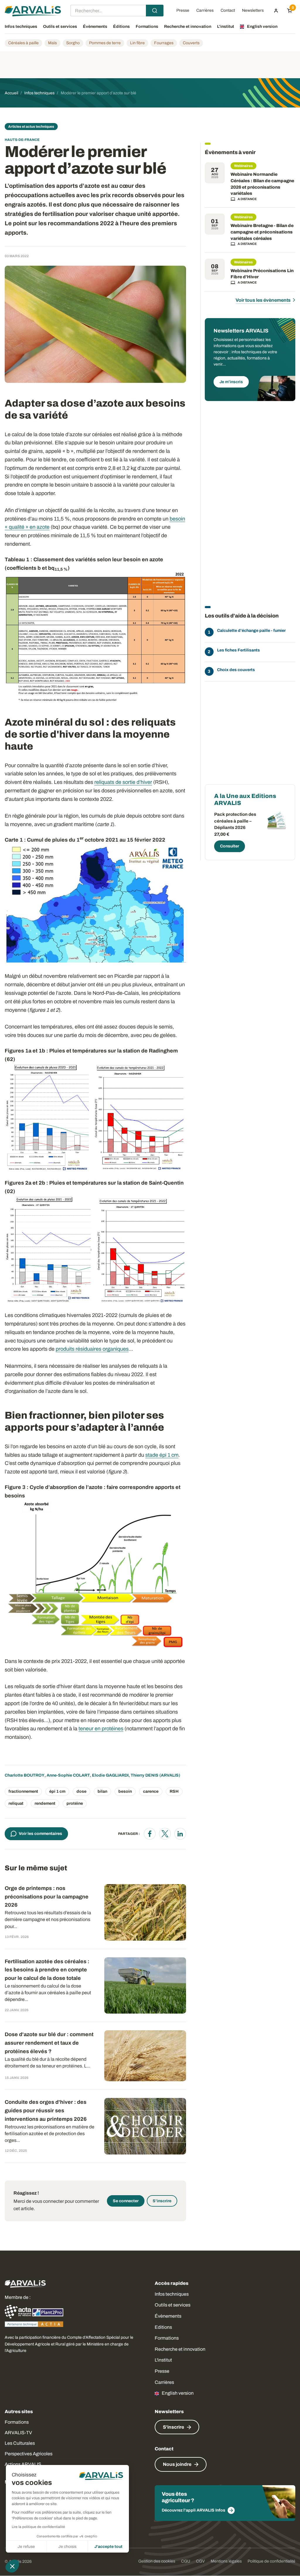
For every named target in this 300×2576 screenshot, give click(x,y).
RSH (174, 1791)
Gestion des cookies (157, 2561)
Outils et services (173, 2305)
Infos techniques (172, 2294)
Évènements (168, 2316)
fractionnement (23, 1791)
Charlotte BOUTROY (25, 1775)
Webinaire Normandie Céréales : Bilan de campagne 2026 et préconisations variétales (262, 184)
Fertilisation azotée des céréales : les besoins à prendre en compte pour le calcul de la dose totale (47, 1970)
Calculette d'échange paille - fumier (251, 631)
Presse (162, 2371)
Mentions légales (226, 2561)
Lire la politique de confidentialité (38, 2527)
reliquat (16, 1803)
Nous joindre (177, 2464)
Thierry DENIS (145, 1775)
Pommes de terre (105, 43)
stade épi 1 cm (162, 1455)
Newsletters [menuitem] (253, 11)
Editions (163, 2327)
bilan (102, 1791)
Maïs (52, 43)
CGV (200, 2561)
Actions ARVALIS (23, 2464)
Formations (167, 2338)
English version (178, 2393)
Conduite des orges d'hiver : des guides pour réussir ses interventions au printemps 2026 (46, 2111)
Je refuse (26, 2547)
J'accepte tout (108, 2547)
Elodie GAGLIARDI (110, 1775)
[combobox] (117, 11)
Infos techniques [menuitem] (21, 27)
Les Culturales (20, 2443)
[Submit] (155, 11)
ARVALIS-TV (18, 2433)
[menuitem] (276, 11)
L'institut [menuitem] (226, 27)
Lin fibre (137, 43)
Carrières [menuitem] (205, 11)
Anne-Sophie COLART (68, 1775)
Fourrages (164, 43)
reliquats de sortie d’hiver (123, 782)
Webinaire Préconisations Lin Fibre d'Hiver (262, 274)
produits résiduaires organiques (92, 1349)
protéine (75, 1803)
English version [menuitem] (262, 27)
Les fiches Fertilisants (238, 650)
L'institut (163, 2360)
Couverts (191, 43)
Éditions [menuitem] (121, 27)
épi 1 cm (57, 1791)
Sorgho (73, 43)
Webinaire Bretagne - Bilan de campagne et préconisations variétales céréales (262, 232)
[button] (12, 2566)
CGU (186, 2561)
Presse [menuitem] (183, 11)
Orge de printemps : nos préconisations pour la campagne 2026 (47, 1897)
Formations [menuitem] (147, 27)
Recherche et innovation (180, 2349)
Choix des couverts (236, 670)
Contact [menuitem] (228, 11)
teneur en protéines (101, 1729)
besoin (125, 1791)
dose (81, 1791)
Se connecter (126, 2201)
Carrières (164, 2382)
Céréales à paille (23, 43)
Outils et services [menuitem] (60, 27)
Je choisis (67, 2547)
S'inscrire (162, 2201)
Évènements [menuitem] (95, 27)
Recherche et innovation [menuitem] (188, 27)
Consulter (230, 846)
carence (151, 1791)
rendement (45, 1803)
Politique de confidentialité (271, 2561)
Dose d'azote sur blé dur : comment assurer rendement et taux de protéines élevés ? (49, 2043)
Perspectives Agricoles (29, 2454)
